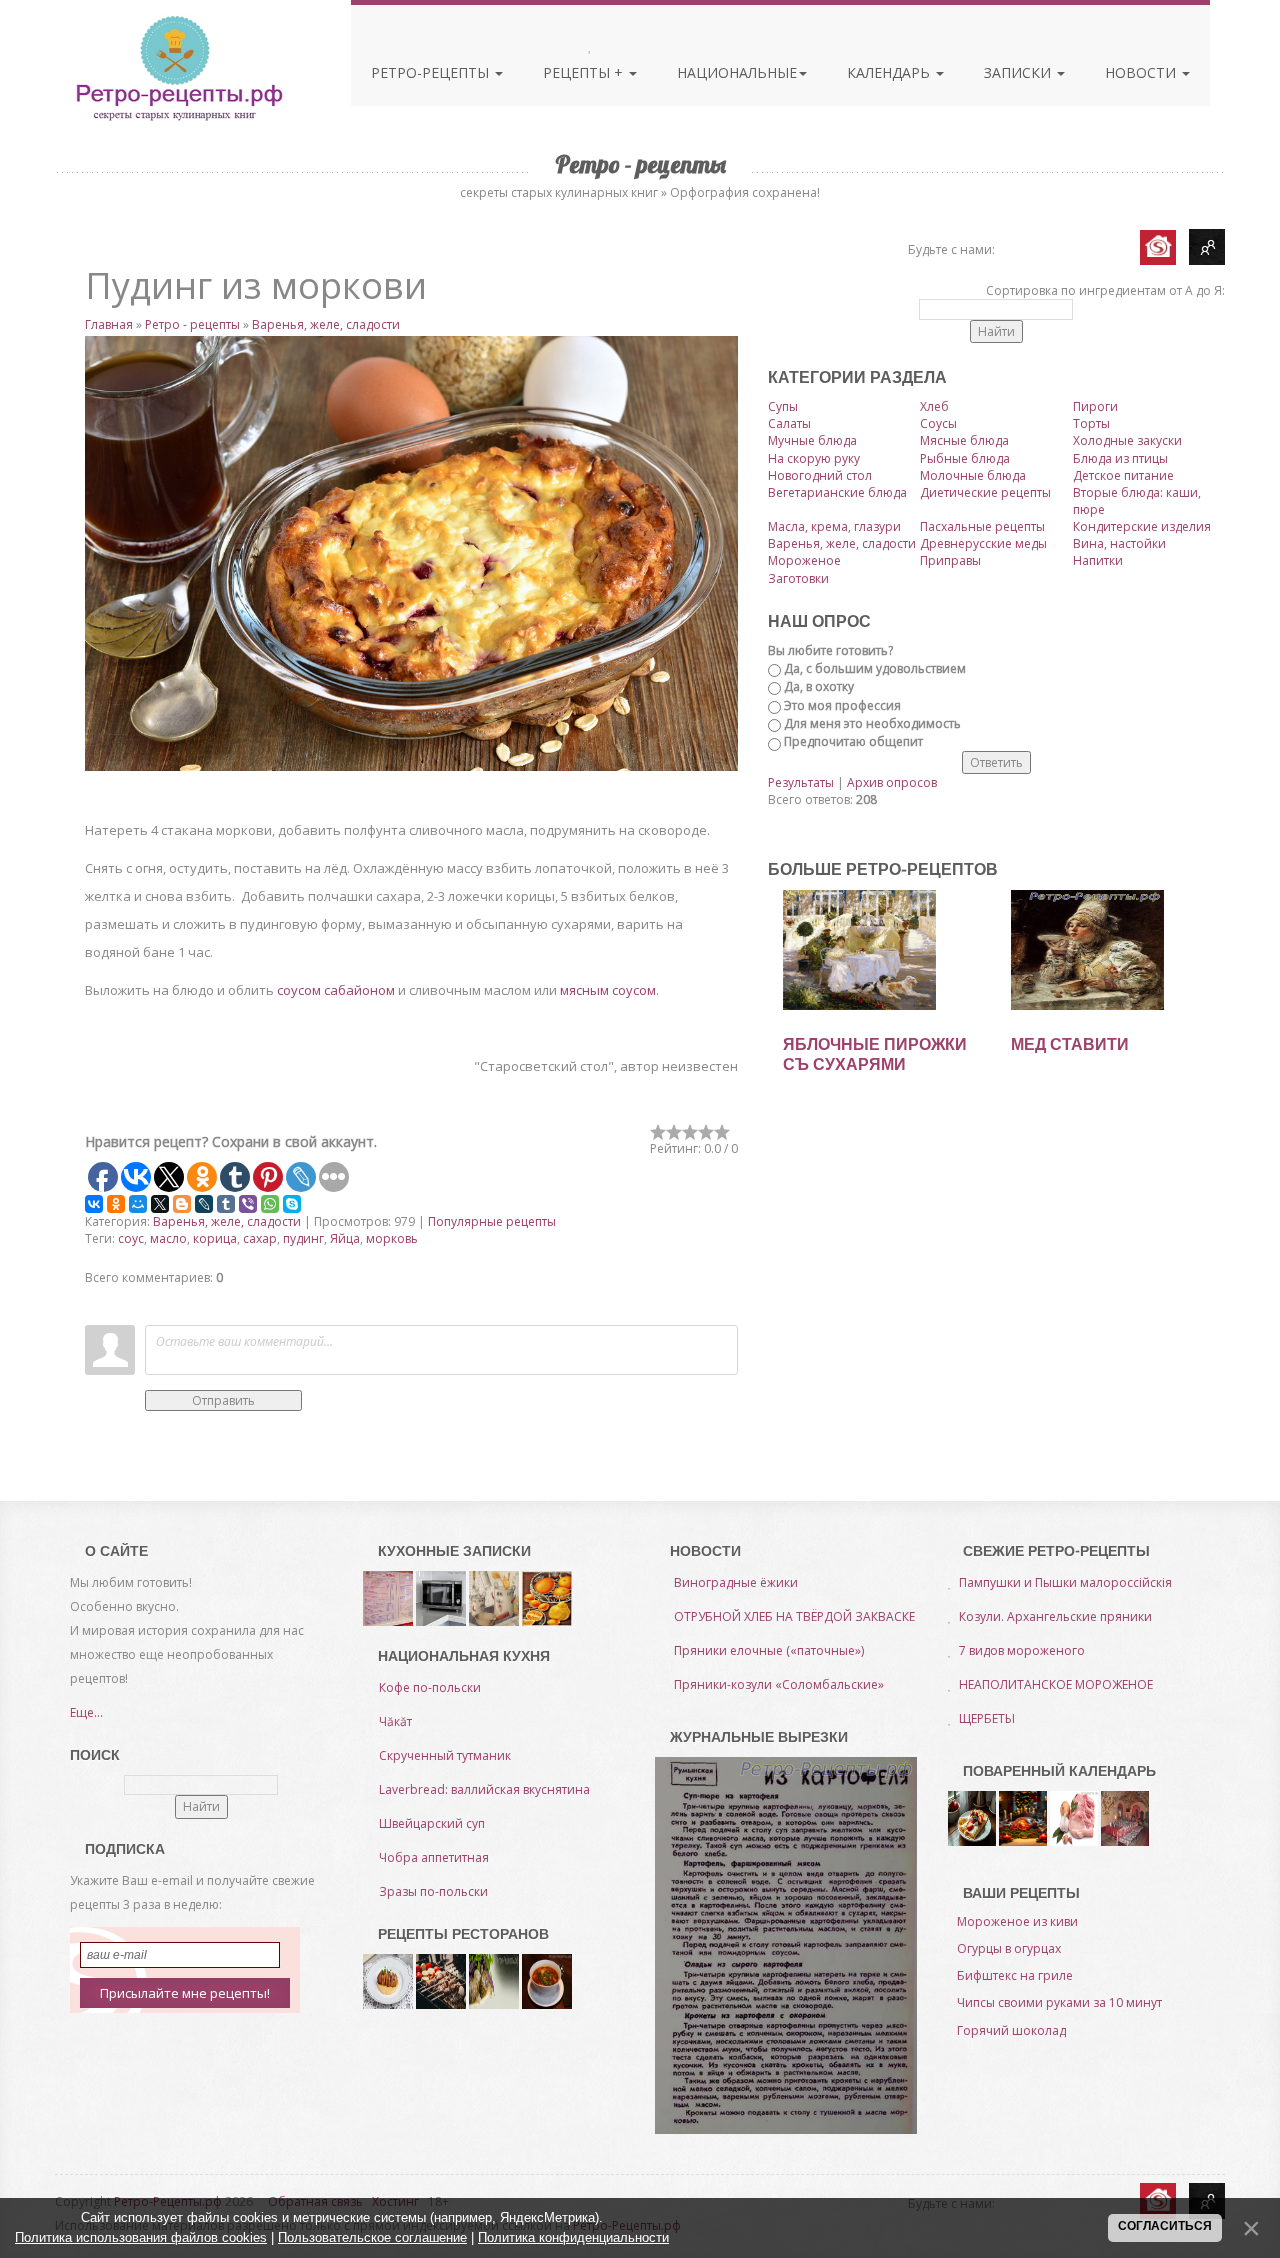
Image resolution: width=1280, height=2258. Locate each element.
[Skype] (292, 1204)
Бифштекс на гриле (1015, 1975)
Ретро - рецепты (192, 324)
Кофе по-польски (430, 1687)
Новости (1142, 72)
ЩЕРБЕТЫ (987, 1718)
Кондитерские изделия (1142, 526)
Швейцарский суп (432, 1823)
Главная (109, 324)
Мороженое (804, 560)
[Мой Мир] (138, 1204)
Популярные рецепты (492, 1221)
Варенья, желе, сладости (326, 324)
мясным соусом (608, 990)
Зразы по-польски (433, 1891)
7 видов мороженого (1022, 1650)
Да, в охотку (819, 686)
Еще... (86, 1712)
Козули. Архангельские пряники (1055, 1616)
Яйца (345, 1238)
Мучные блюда (812, 440)
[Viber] (248, 1204)
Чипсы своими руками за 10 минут (1059, 2002)
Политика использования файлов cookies (141, 2237)
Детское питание (1123, 475)
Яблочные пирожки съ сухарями (875, 1054)
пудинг (303, 1238)
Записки (1019, 72)
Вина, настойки (1119, 543)
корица (215, 1238)
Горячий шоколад (1011, 2030)
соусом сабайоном (336, 990)
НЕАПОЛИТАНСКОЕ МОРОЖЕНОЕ (1056, 1684)
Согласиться (1165, 2226)
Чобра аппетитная (434, 1857)
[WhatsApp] (270, 1204)
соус (131, 1238)
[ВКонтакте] (94, 1204)
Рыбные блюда (965, 458)
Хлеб (934, 406)
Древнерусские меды (983, 543)
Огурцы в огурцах (1009, 1948)
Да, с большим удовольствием (875, 668)
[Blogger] (182, 1204)
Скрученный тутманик (445, 1755)
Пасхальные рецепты (982, 526)
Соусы (938, 423)
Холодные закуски (1127, 440)
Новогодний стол (820, 475)
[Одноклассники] (116, 1204)
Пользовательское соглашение (372, 2237)
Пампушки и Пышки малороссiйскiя (1065, 1582)
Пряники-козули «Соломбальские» (779, 1684)
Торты (1091, 423)
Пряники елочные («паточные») (769, 1650)
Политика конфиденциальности (573, 2237)
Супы (783, 406)
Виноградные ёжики (736, 1582)
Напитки (1098, 560)
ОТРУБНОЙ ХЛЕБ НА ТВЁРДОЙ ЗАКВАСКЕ (794, 1616)
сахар (260, 1238)
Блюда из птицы (1120, 458)
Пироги (1095, 406)
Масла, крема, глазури (834, 526)
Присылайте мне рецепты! (185, 1993)
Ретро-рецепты (432, 72)
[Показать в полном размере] (411, 553)
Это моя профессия (842, 705)
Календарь (890, 72)
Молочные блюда (973, 475)
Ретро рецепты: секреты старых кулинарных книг (178, 68)
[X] (160, 1204)
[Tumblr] (226, 1204)
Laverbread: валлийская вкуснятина (484, 1789)
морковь (392, 1238)
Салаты (789, 423)
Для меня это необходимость (872, 723)
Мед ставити (1070, 1044)
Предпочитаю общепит (853, 741)
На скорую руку (814, 458)
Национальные (737, 72)
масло (168, 1238)
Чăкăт (395, 1721)
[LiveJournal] (204, 1204)
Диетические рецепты (985, 492)
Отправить (223, 1400)
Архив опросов (892, 782)
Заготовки (798, 578)
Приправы (950, 560)
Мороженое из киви (1017, 1921)
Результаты (801, 782)
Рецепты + (585, 72)
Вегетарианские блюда (837, 492)
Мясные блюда (964, 440)
